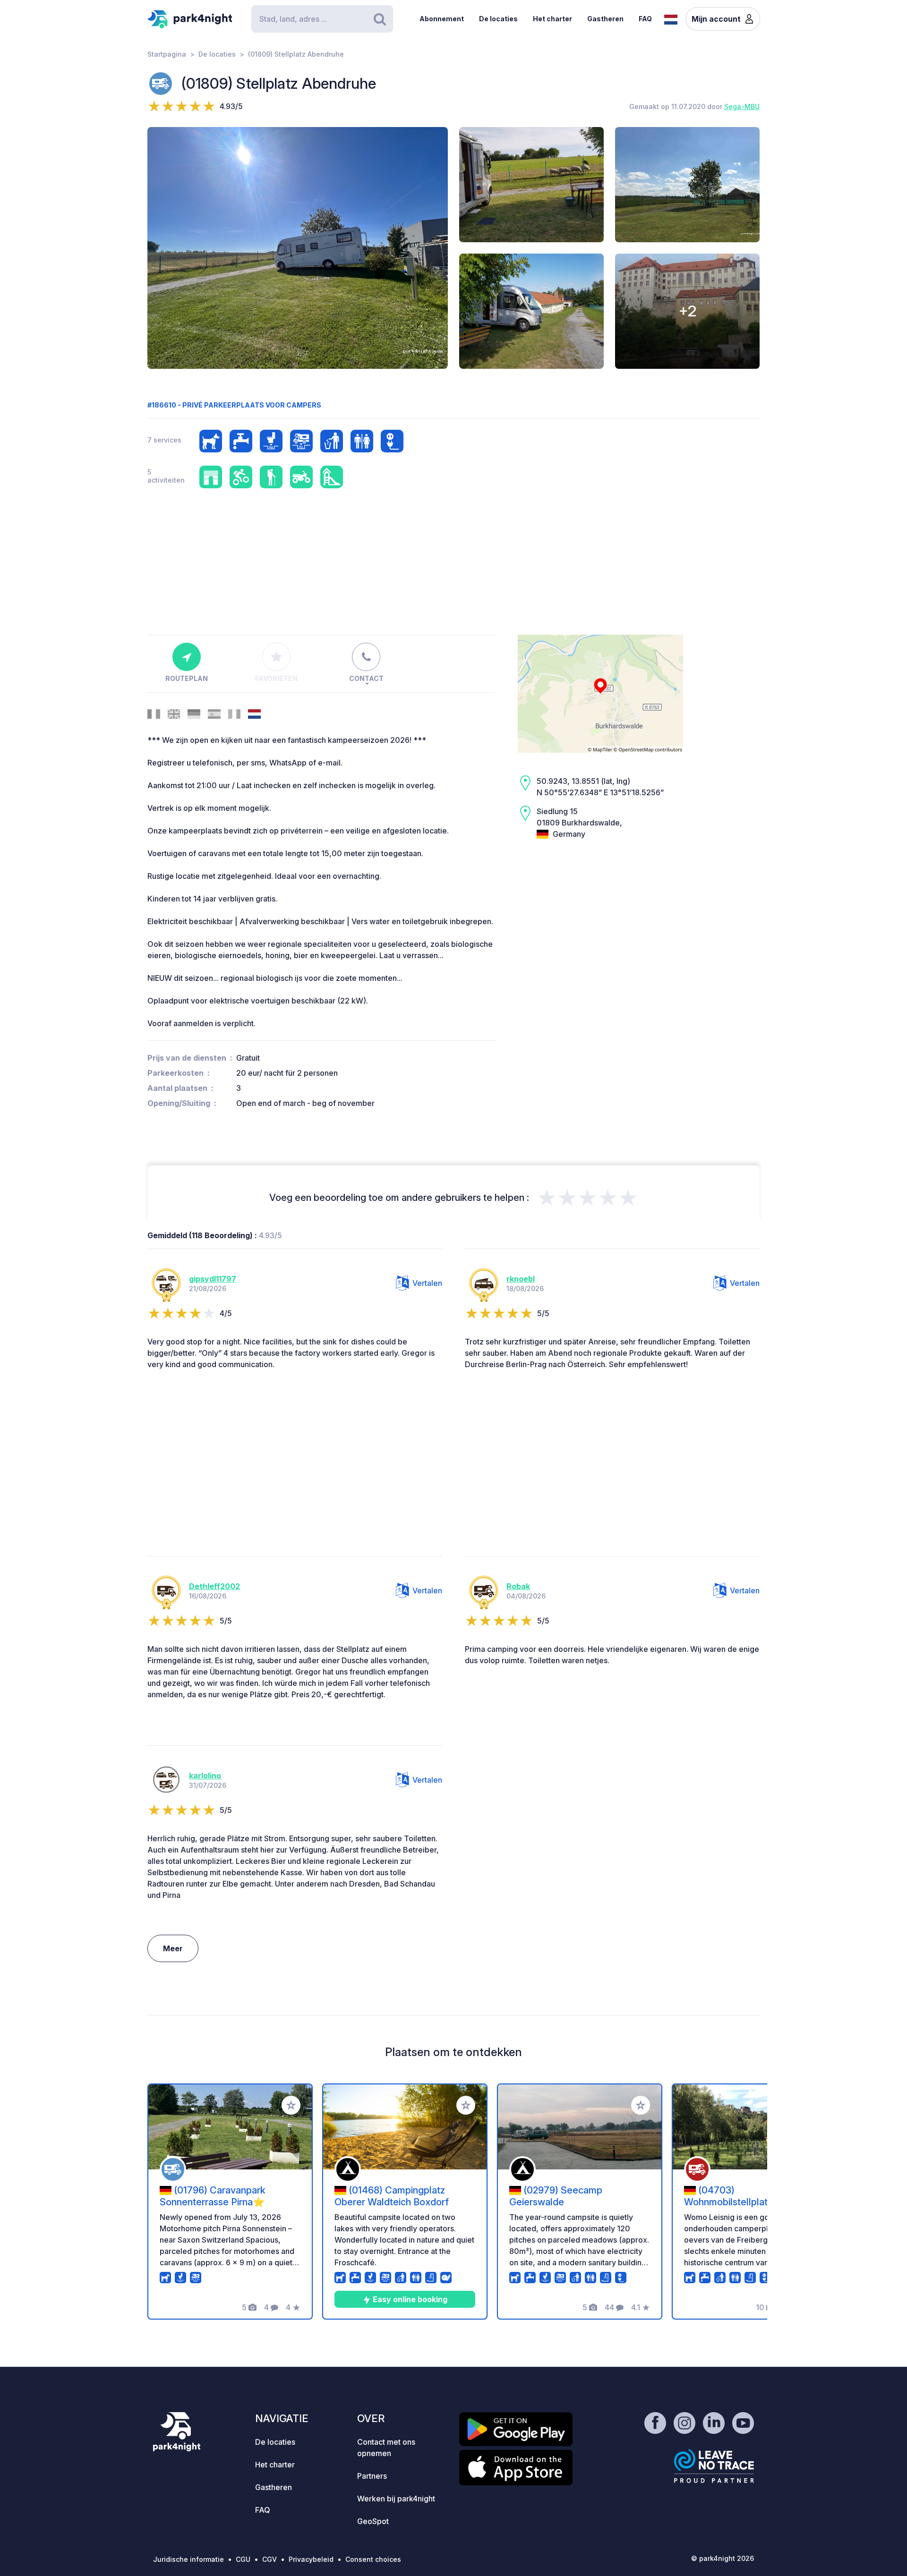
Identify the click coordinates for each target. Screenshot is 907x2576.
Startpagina (167, 54)
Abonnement (442, 19)
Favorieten (276, 678)
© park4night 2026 (723, 2558)
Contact (366, 678)
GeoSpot (373, 2521)
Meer (173, 1948)
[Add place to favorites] (291, 2105)
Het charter (552, 19)
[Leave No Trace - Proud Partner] (714, 2466)
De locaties (498, 19)
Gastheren (605, 19)
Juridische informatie (188, 2559)
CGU (243, 2559)
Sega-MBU (742, 106)
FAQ (645, 19)
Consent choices (373, 2559)
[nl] (671, 18)
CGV (270, 2559)
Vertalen (427, 1283)
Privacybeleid (311, 2559)
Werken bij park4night (396, 2499)
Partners (372, 2476)
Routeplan (187, 678)
